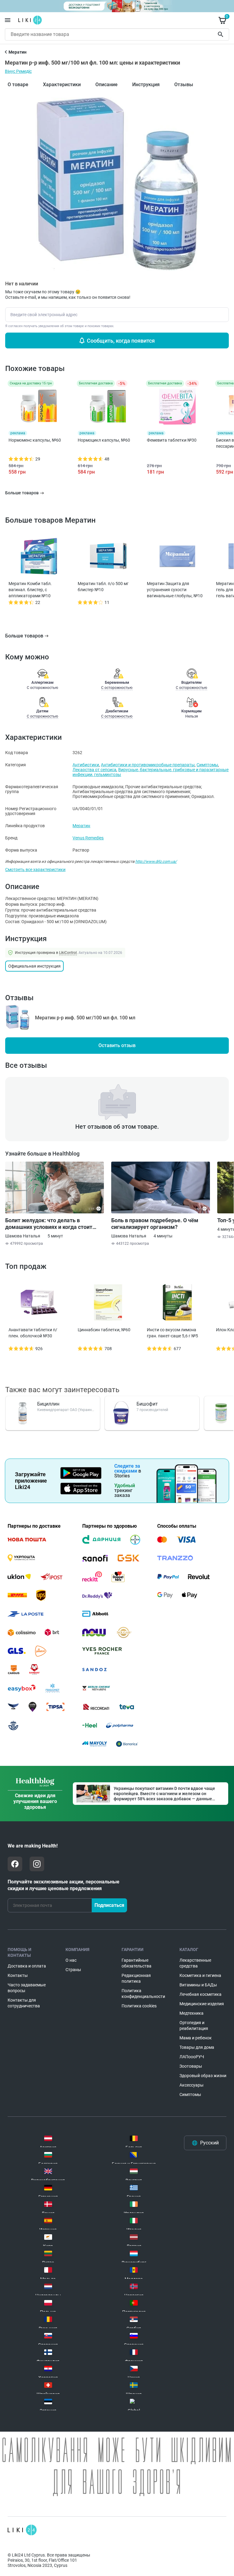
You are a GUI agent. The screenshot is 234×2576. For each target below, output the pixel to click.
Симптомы (207, 765)
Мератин (81, 826)
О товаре (18, 85)
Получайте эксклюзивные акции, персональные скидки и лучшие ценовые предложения (64, 1885)
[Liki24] (22, 2530)
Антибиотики (86, 765)
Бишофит (147, 1404)
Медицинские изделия (202, 2004)
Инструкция (146, 85)
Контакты (18, 1975)
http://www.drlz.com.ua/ (156, 861)
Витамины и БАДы (198, 1985)
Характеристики (62, 85)
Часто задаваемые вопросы (27, 1988)
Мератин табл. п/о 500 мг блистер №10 (103, 587)
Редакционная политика (136, 1978)
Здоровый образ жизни (203, 2076)
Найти (222, 34)
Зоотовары (191, 2066)
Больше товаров (24, 636)
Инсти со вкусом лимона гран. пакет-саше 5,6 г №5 (172, 1333)
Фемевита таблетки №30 (172, 440)
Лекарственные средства (195, 1963)
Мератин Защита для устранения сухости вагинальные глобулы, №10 (175, 590)
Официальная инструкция (34, 966)
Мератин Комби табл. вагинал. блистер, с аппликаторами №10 (30, 590)
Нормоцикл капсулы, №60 (104, 440)
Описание (106, 85)
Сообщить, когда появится (121, 341)
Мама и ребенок (196, 2038)
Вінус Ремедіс (18, 71)
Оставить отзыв (117, 1045)
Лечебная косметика (200, 1994)
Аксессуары (191, 2085)
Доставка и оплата (27, 1966)
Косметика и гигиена (200, 1975)
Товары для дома (197, 2047)
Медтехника (191, 2013)
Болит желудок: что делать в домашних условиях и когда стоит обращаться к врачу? (49, 1224)
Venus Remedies (88, 838)
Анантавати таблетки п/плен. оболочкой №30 (33, 1333)
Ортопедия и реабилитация (194, 2026)
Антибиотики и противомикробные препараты (148, 765)
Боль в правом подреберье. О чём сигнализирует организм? (155, 1224)
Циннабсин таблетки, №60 (104, 1330)
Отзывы (184, 85)
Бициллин (48, 1404)
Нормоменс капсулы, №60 (35, 440)
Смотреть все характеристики (35, 870)
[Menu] (8, 20)
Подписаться (109, 1905)
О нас (71, 1960)
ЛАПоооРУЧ (192, 2057)
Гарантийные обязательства (136, 1963)
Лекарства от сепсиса (94, 770)
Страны (73, 1970)
